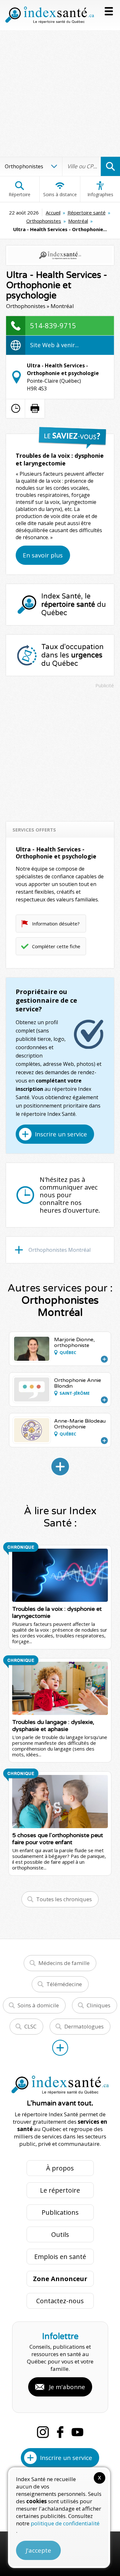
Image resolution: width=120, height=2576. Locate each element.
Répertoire (20, 194)
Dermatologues (84, 2026)
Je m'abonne (67, 2387)
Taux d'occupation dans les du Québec (72, 655)
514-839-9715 (53, 325)
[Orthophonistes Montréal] (60, 1467)
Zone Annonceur (60, 2279)
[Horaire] (16, 408)
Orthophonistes (44, 221)
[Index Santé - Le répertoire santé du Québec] (50, 15)
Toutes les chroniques (64, 1899)
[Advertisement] (60, 93)
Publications (60, 2212)
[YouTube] (77, 2432)
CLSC (30, 2026)
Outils (60, 2234)
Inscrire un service (61, 1134)
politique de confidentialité (65, 2523)
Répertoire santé (87, 213)
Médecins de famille (64, 1963)
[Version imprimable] (35, 408)
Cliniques (99, 2005)
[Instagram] (43, 2432)
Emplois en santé (60, 2257)
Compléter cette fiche (56, 946)
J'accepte (38, 2550)
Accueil (53, 213)
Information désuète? (56, 924)
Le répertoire (60, 2190)
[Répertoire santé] (60, 2048)
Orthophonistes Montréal (60, 1250)
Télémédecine (64, 1984)
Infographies (100, 194)
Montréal (78, 221)
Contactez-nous (60, 2301)
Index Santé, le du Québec (74, 605)
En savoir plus (43, 555)
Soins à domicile (38, 2005)
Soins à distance (60, 194)
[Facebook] (60, 2432)
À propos (60, 2168)
